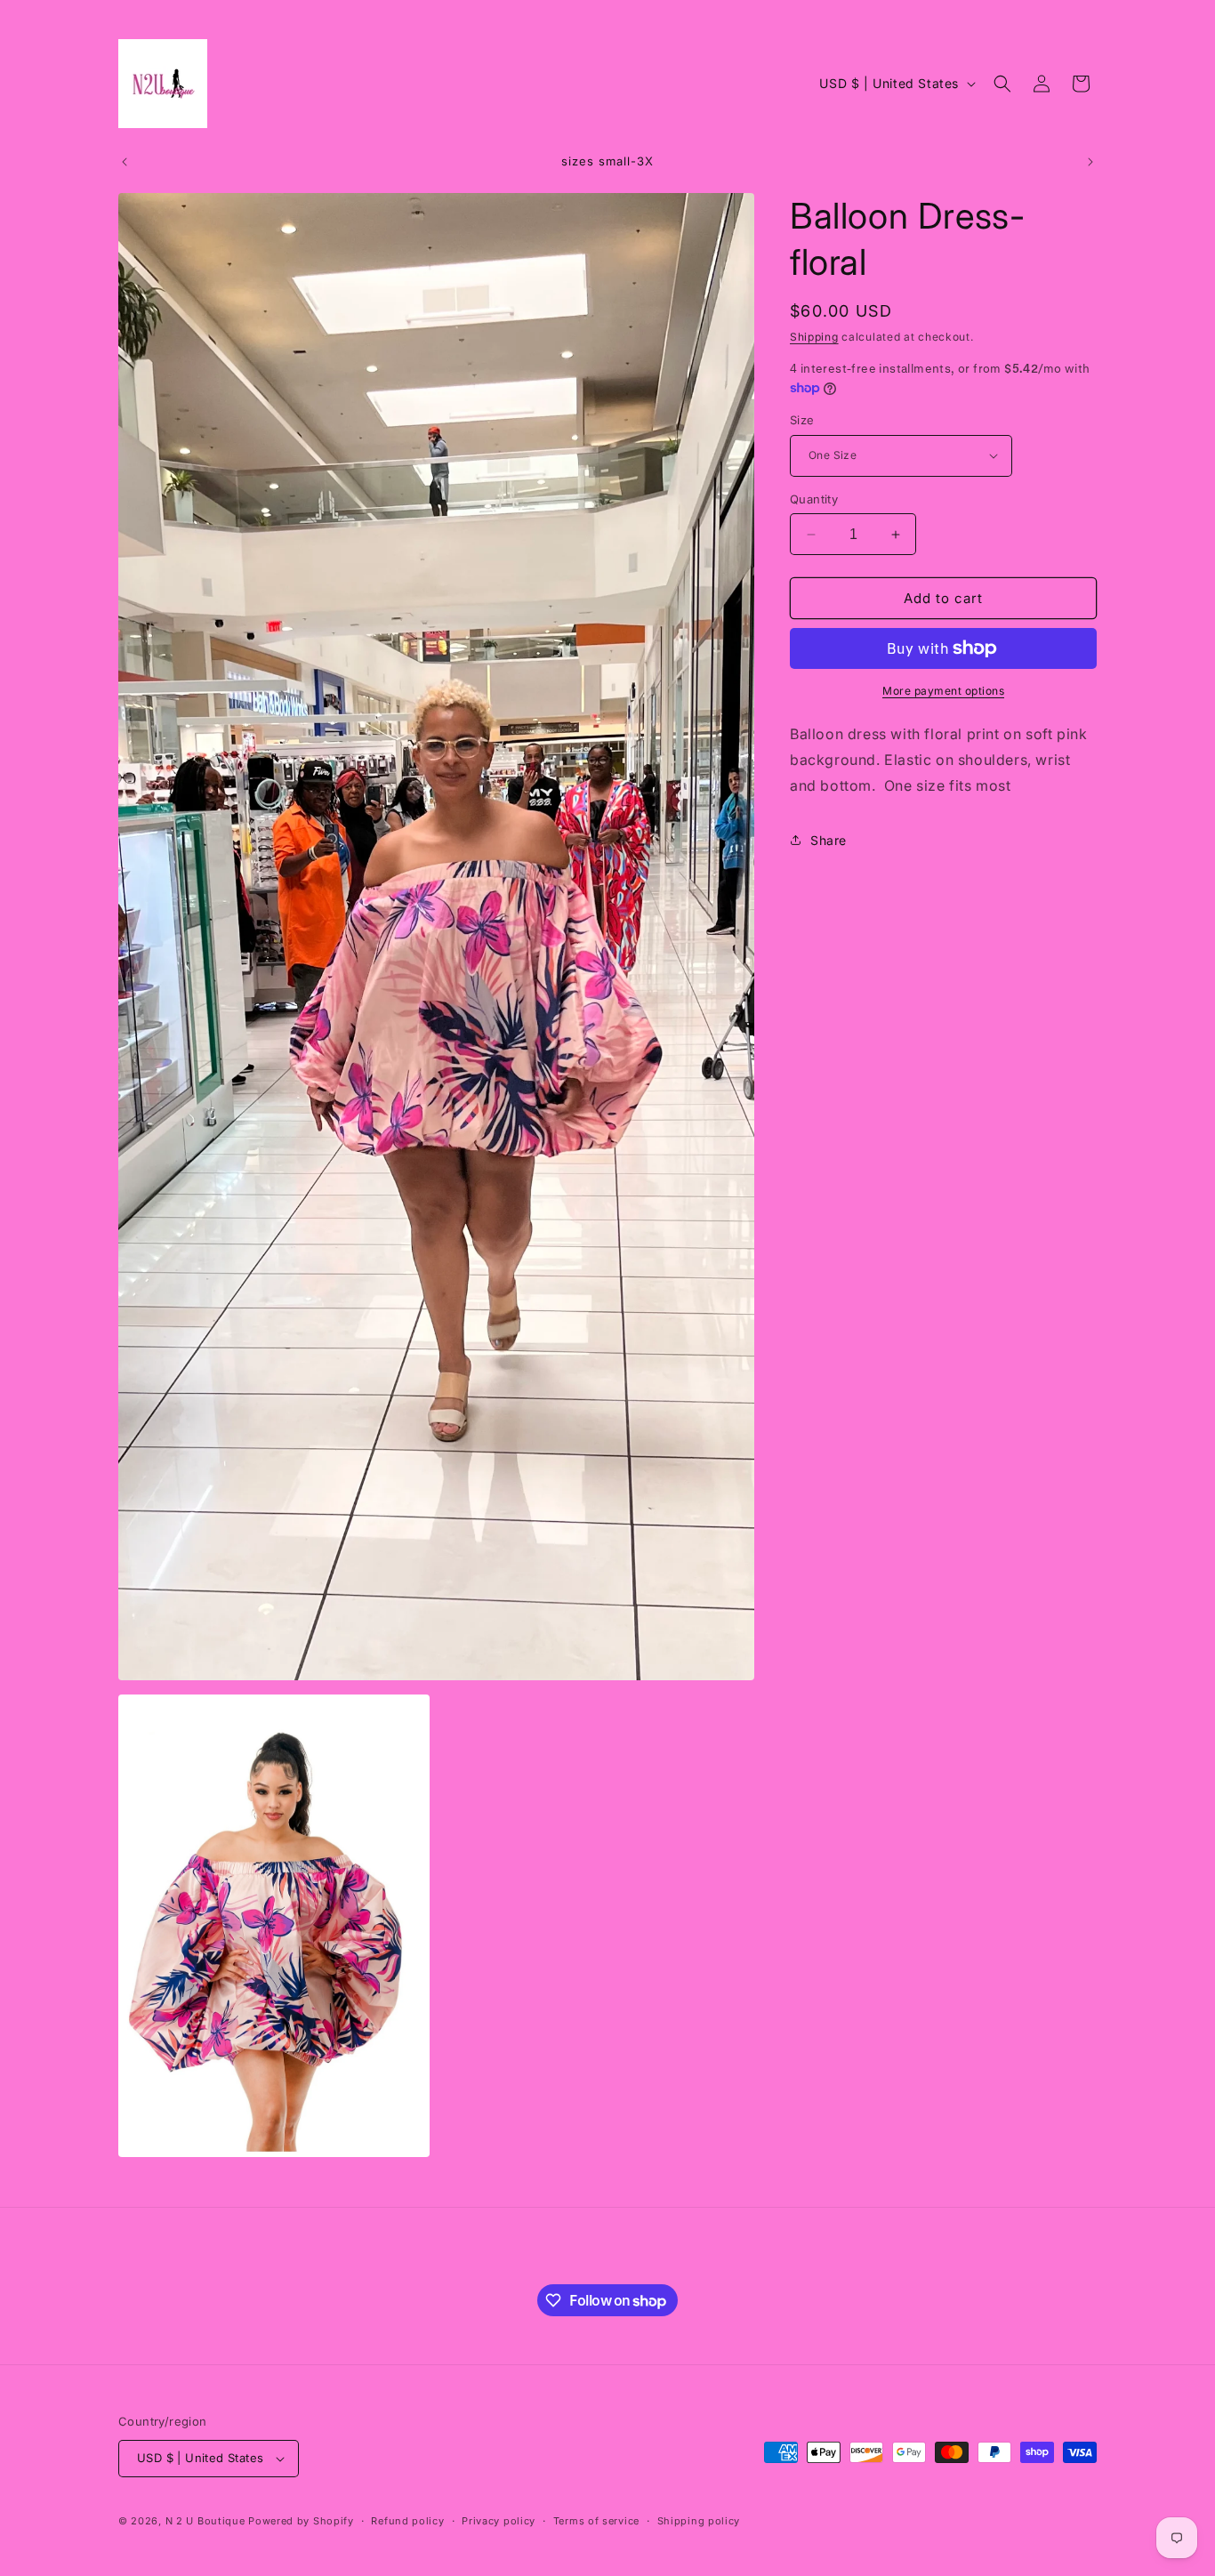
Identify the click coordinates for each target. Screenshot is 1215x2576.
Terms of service (596, 2521)
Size (802, 420)
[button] (1002, 84)
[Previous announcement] (125, 162)
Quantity (814, 499)
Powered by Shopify (301, 2521)
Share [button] (829, 840)
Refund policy (407, 2521)
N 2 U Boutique (205, 2521)
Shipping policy (699, 2521)
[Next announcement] (1090, 162)
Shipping (814, 337)
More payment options (943, 691)
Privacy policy (499, 2521)
